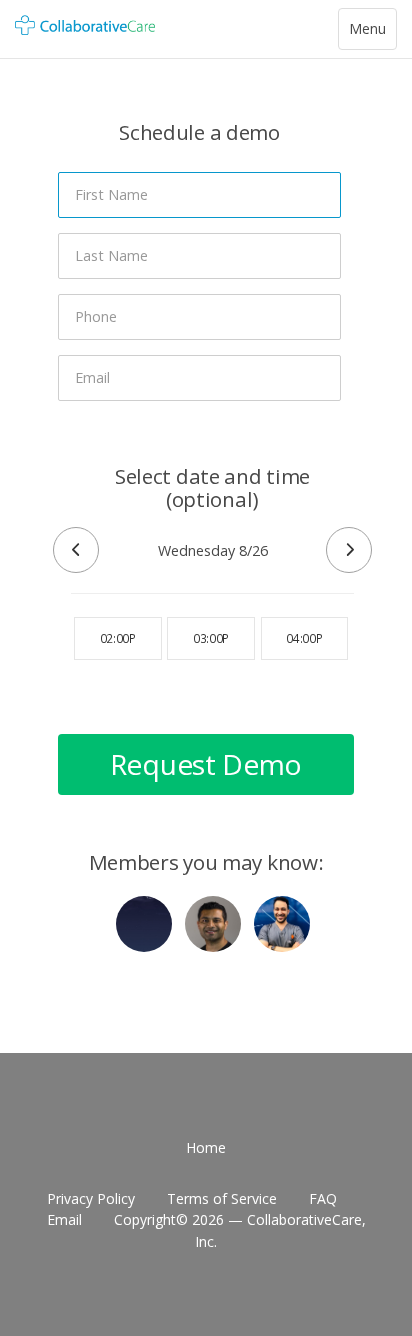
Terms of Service (222, 1198)
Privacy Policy (91, 1198)
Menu (372, 34)
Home (206, 1147)
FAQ (323, 1198)
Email (64, 1219)
